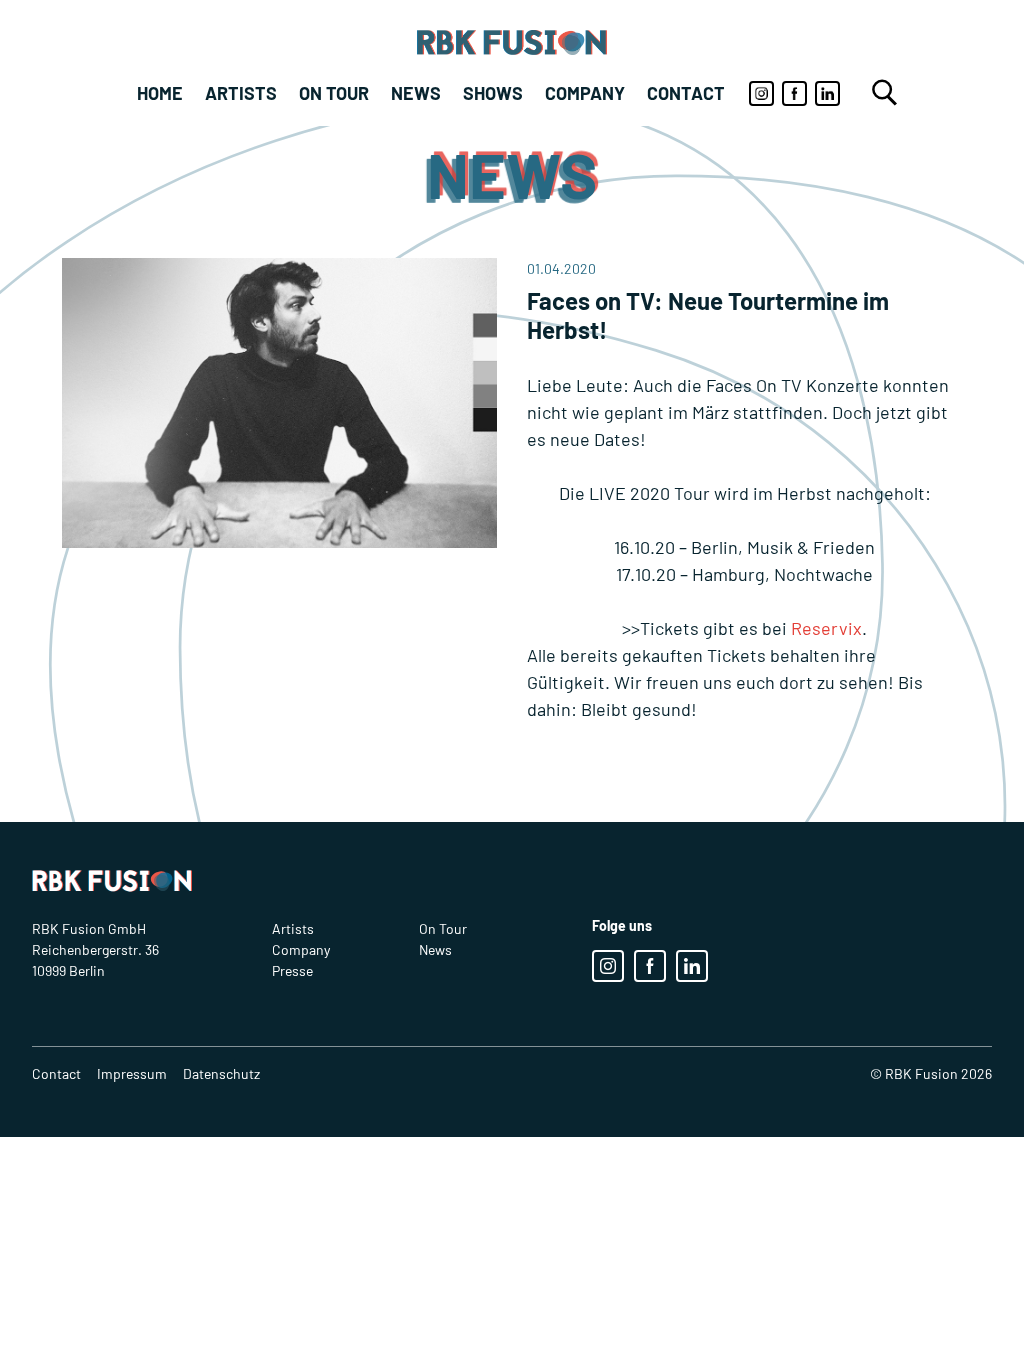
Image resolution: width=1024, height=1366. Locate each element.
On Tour (334, 93)
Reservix (826, 628)
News (416, 93)
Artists (241, 93)
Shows (493, 93)
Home (160, 93)
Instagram (761, 93)
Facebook (794, 93)
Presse (292, 970)
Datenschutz (221, 1073)
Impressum (132, 1073)
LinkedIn (827, 93)
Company (585, 93)
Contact (686, 93)
